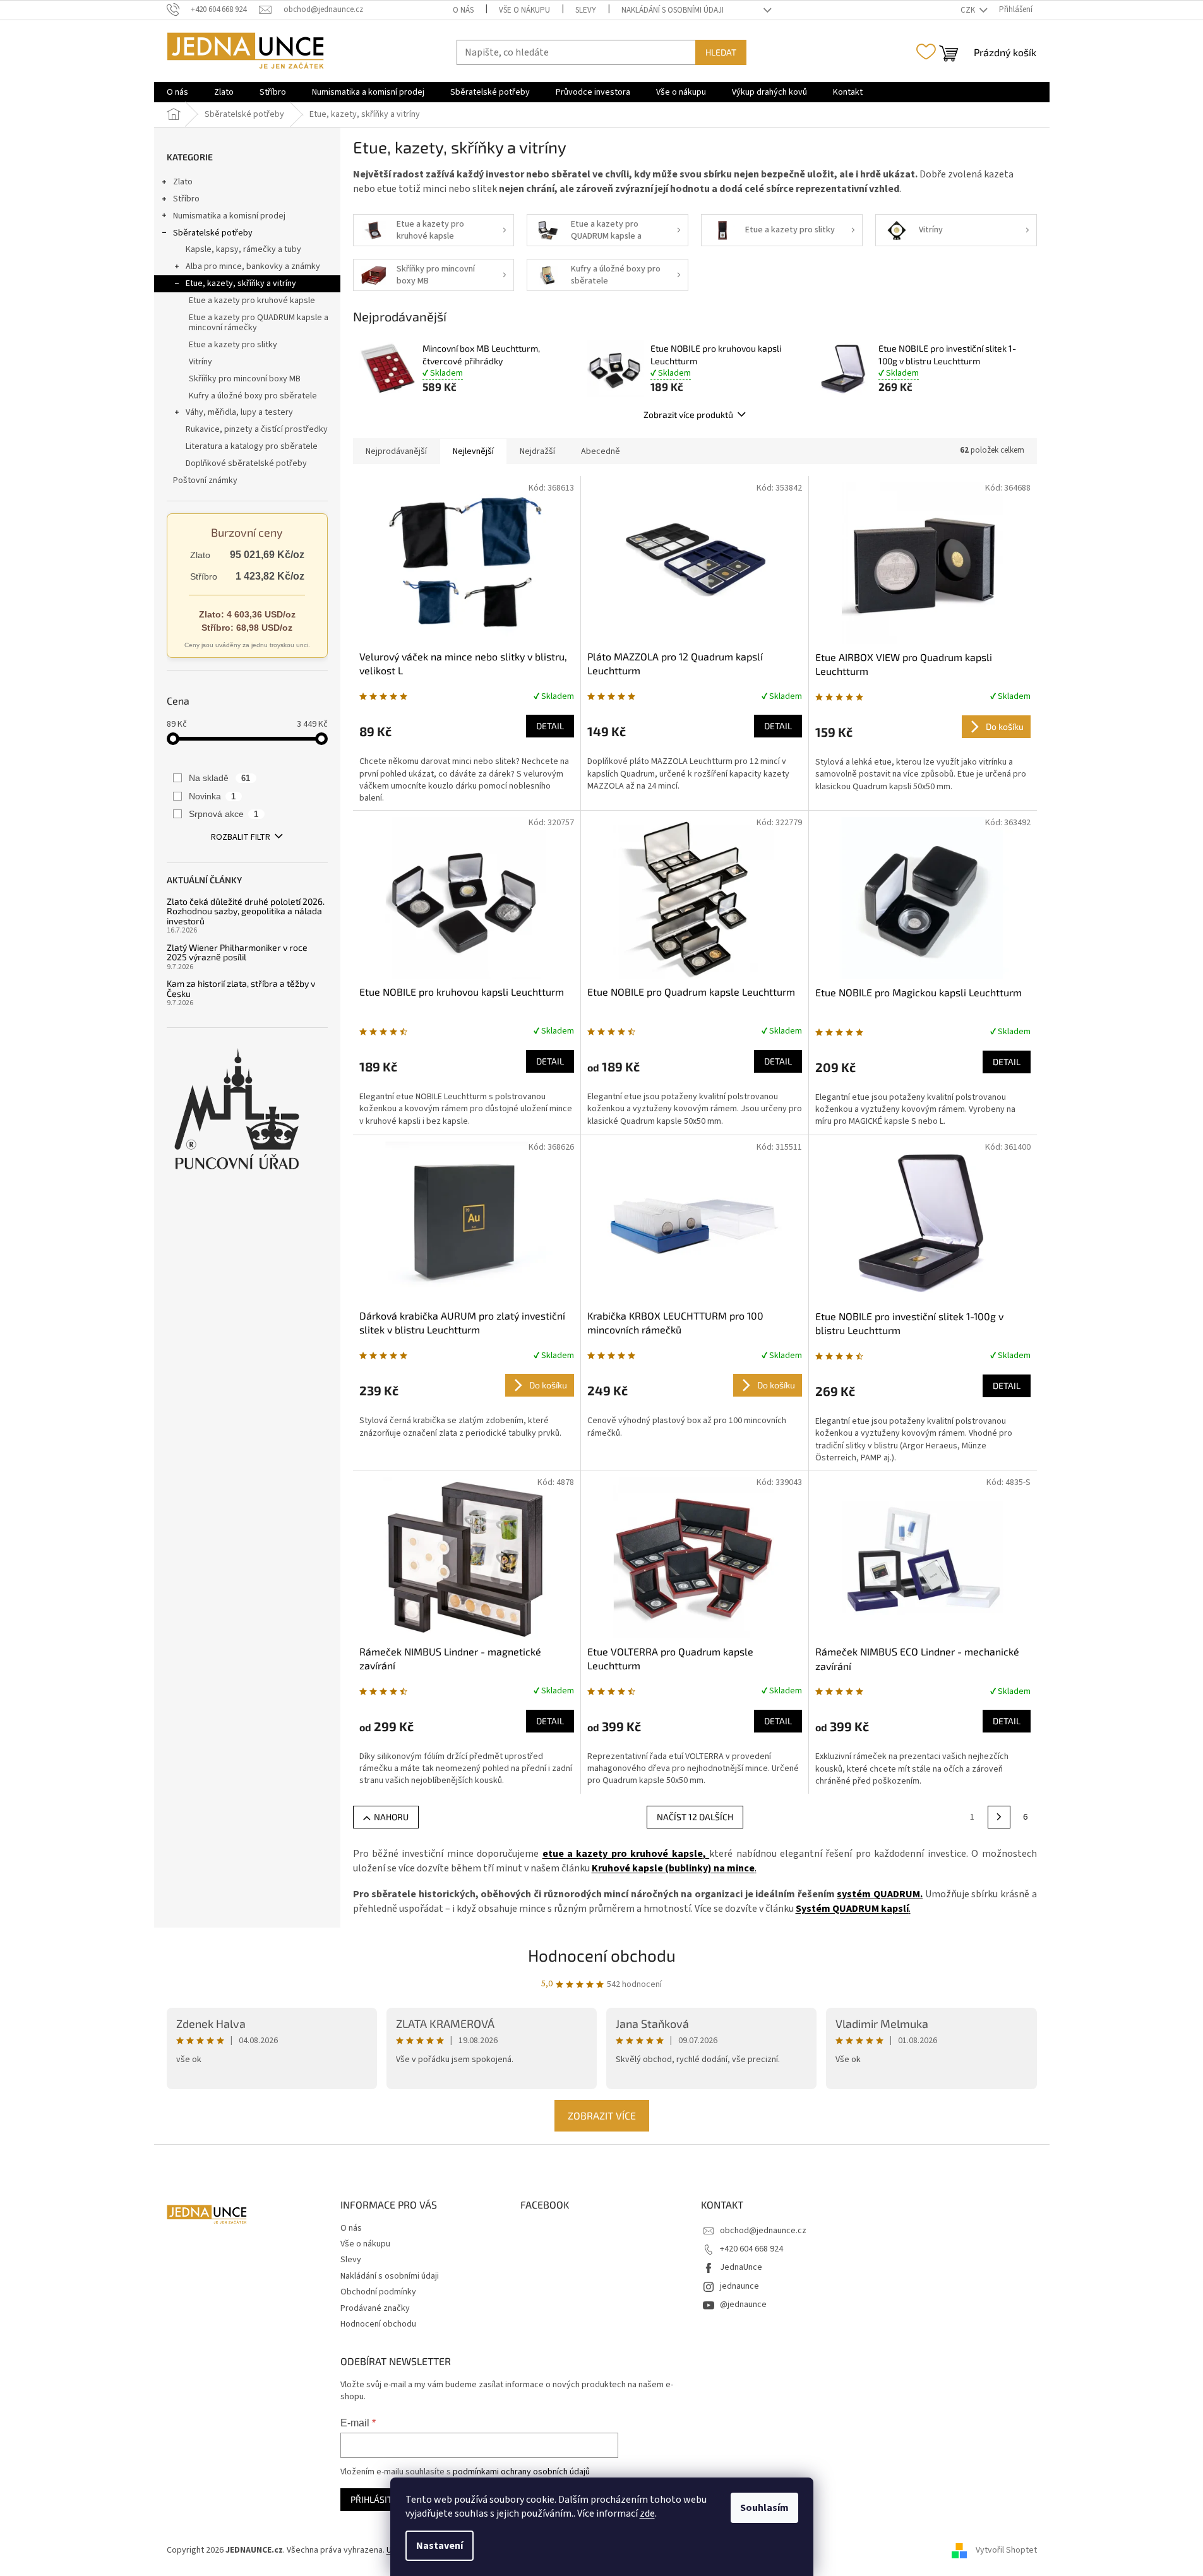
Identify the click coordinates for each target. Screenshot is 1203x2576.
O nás (463, 10)
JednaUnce (741, 2267)
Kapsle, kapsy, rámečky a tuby (243, 249)
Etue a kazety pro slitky (233, 345)
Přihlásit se (377, 2499)
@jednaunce (743, 2305)
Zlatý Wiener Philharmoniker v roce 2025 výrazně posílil (237, 952)
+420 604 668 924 (751, 2249)
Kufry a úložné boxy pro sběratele (253, 396)
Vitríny (200, 362)
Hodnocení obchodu (602, 1955)
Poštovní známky (205, 480)
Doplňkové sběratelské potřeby (246, 463)
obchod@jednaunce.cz (763, 2231)
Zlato (183, 182)
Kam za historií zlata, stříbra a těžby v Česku (241, 988)
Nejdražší (537, 451)
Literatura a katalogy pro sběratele (252, 446)
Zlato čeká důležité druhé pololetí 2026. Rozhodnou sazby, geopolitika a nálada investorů (246, 911)
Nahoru (391, 1817)
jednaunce (739, 2286)
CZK (969, 10)
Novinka (212, 796)
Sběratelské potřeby (213, 233)
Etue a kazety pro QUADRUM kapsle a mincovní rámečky (259, 323)
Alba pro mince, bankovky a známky (253, 266)
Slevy (586, 10)
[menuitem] (177, 92)
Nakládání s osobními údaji (673, 10)
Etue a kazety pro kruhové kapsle (252, 301)
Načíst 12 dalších (695, 1817)
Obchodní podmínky (378, 2292)
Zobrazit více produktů (688, 414)
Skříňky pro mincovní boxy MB (245, 379)
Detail (550, 726)
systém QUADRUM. (880, 1894)
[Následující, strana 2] (999, 1817)
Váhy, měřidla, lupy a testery (239, 412)
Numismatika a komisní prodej (229, 216)
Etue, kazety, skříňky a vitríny (241, 283)
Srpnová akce (224, 814)
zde (647, 2513)
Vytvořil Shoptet (1006, 2550)
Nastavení (440, 2546)
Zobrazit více (602, 2115)
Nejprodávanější (396, 451)
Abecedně (601, 451)
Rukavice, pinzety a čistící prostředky (257, 429)
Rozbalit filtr (241, 837)
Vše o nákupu (524, 10)
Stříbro (186, 199)
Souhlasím (764, 2508)
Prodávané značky (375, 2308)
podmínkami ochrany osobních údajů (521, 2472)
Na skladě (220, 778)
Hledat (721, 52)
